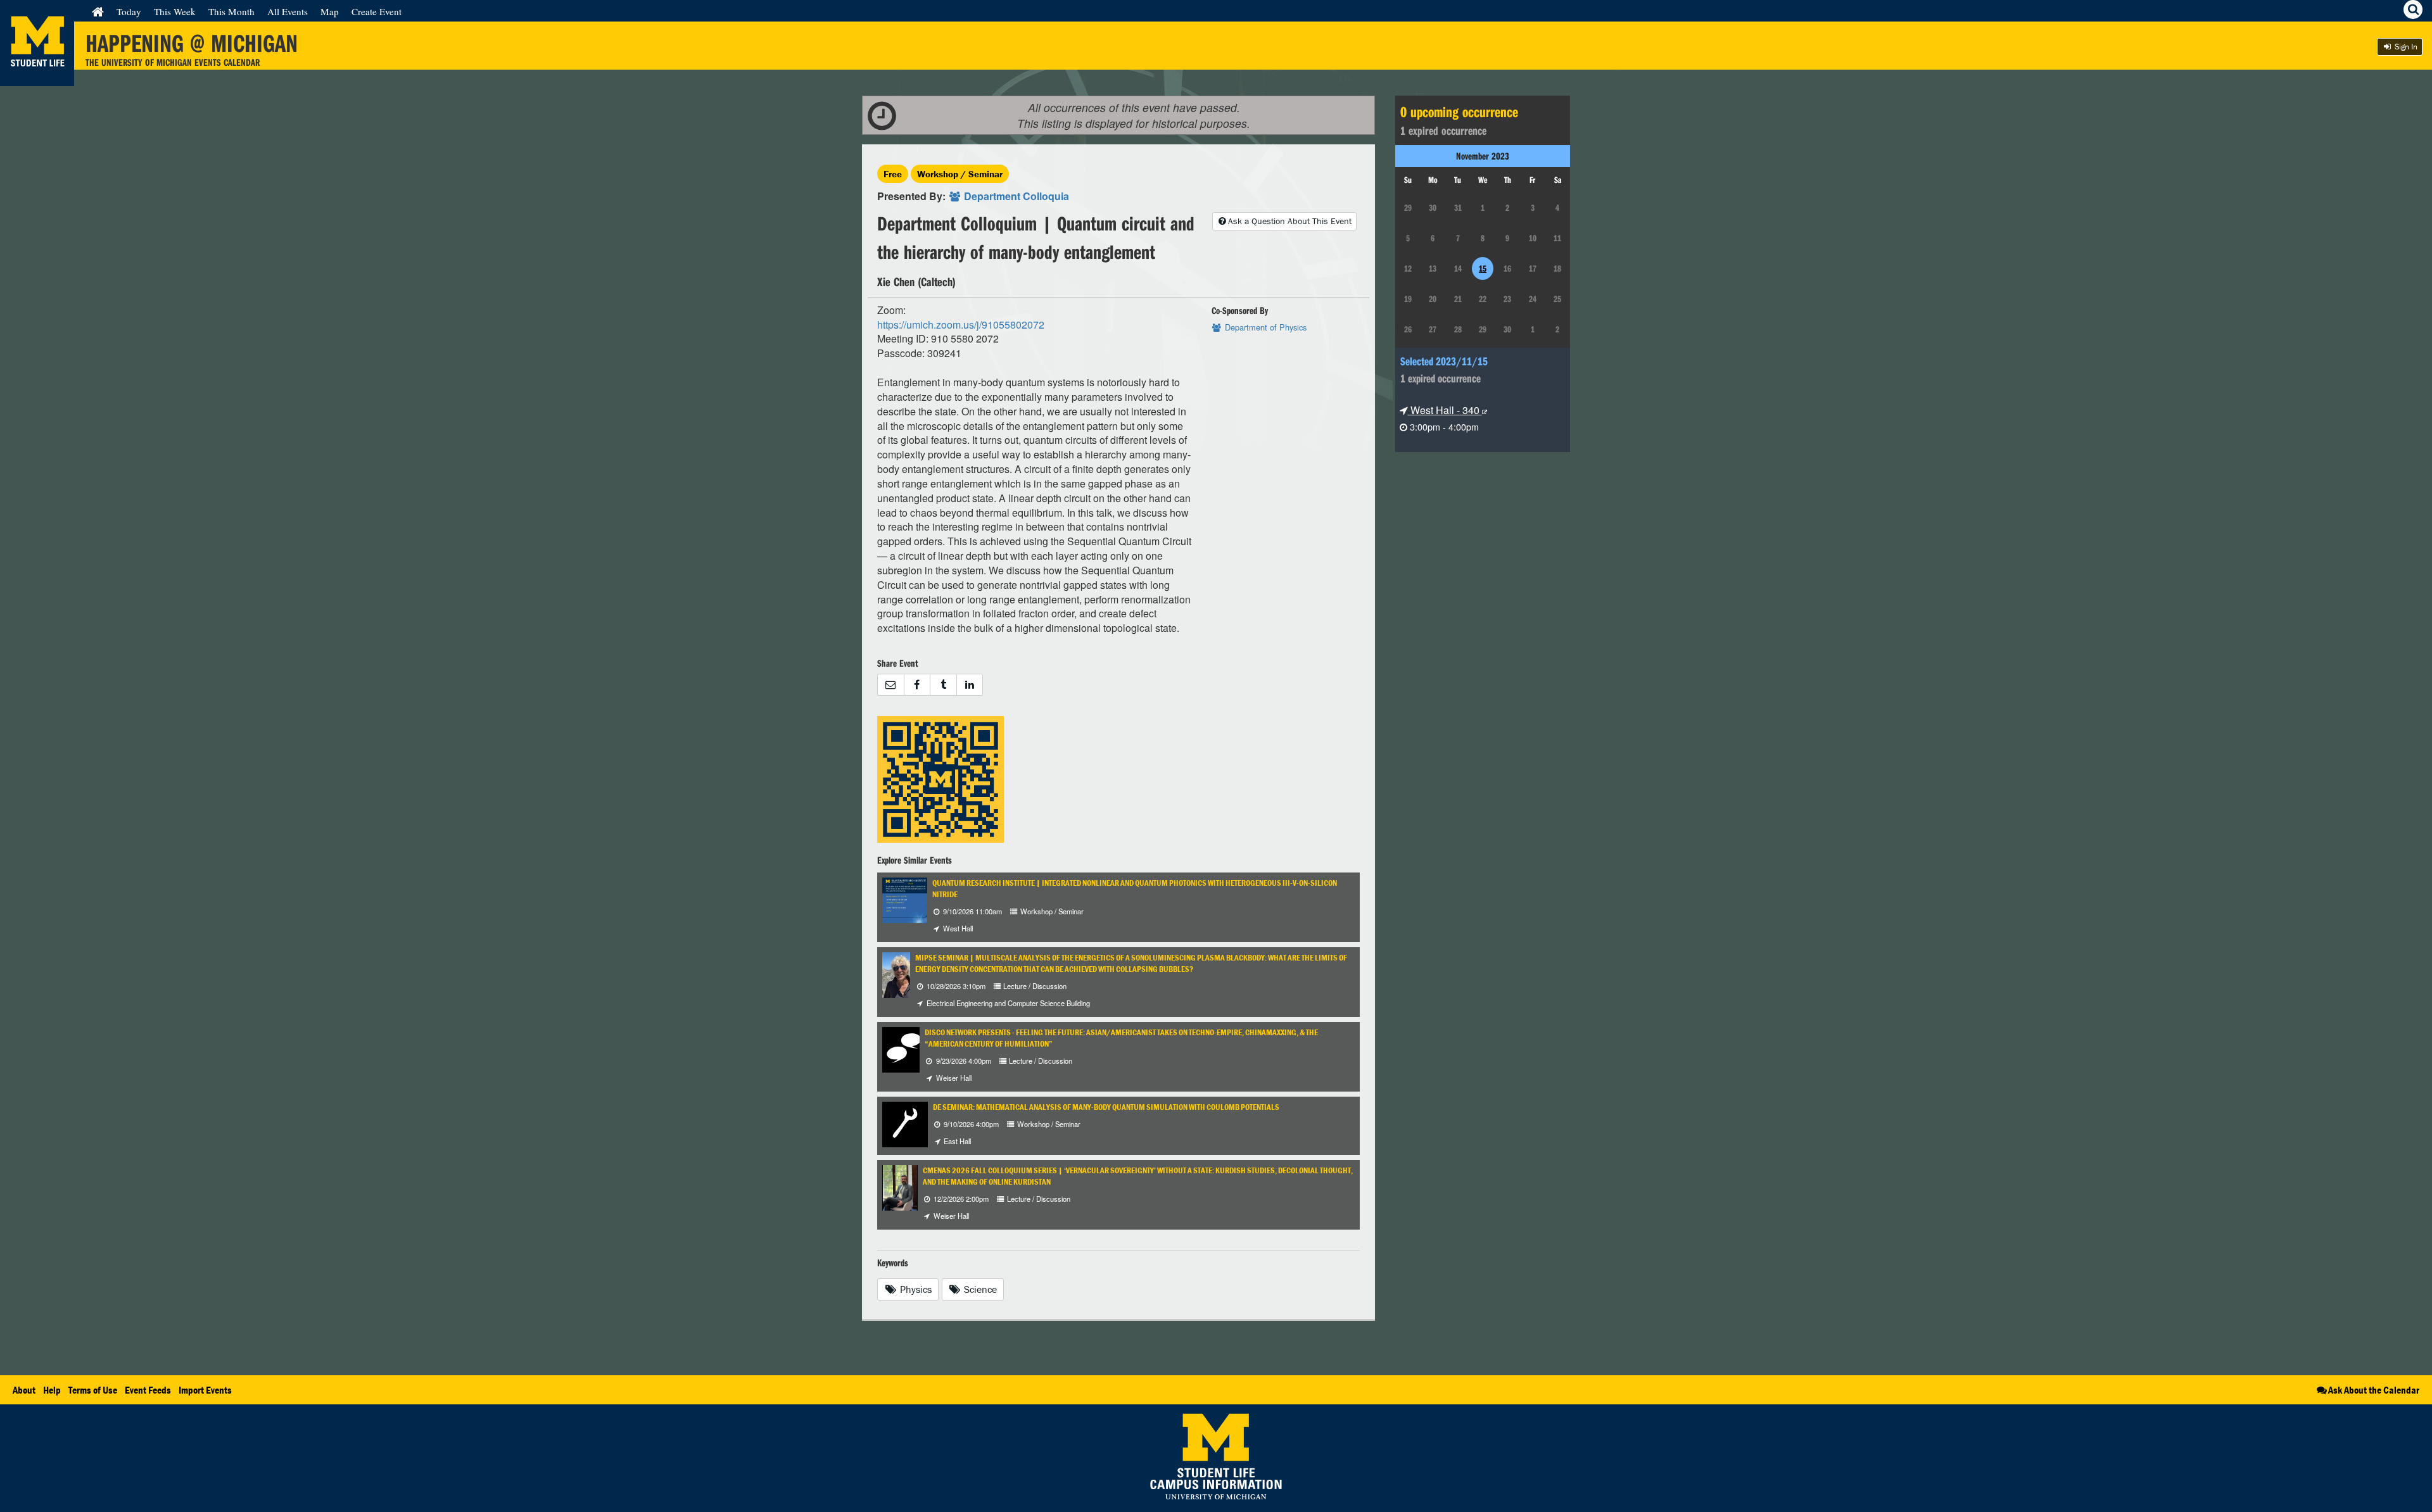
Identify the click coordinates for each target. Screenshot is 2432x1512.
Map (330, 11)
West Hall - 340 (1445, 410)
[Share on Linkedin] (970, 685)
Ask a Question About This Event (1290, 221)
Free (893, 174)
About (24, 1390)
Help (52, 1390)
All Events (288, 11)
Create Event (377, 11)
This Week (175, 11)
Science (979, 1289)
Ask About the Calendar (2374, 1390)
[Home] (98, 11)
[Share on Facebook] (917, 685)
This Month (231, 11)
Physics (915, 1289)
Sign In (2405, 47)
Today (129, 11)
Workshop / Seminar (960, 174)
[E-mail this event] (890, 685)
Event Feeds (148, 1390)
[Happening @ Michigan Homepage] (37, 78)
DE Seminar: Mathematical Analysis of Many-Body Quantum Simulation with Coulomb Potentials (1106, 1107)
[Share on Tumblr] (943, 685)
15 (1483, 268)
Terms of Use (93, 1390)
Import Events (205, 1390)
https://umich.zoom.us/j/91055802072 (961, 324)
